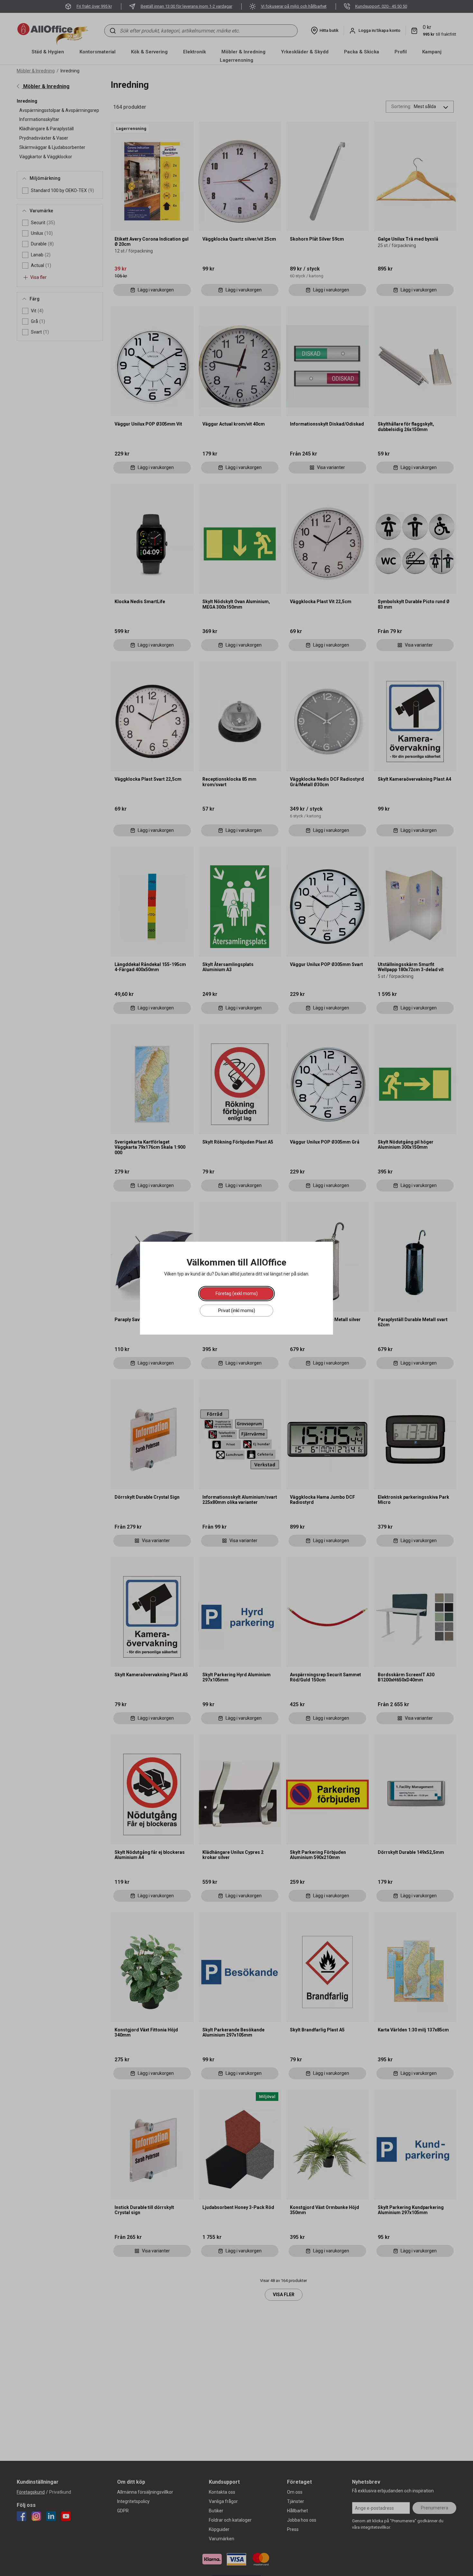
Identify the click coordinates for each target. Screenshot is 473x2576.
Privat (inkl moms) (237, 1310)
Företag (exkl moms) (237, 1293)
